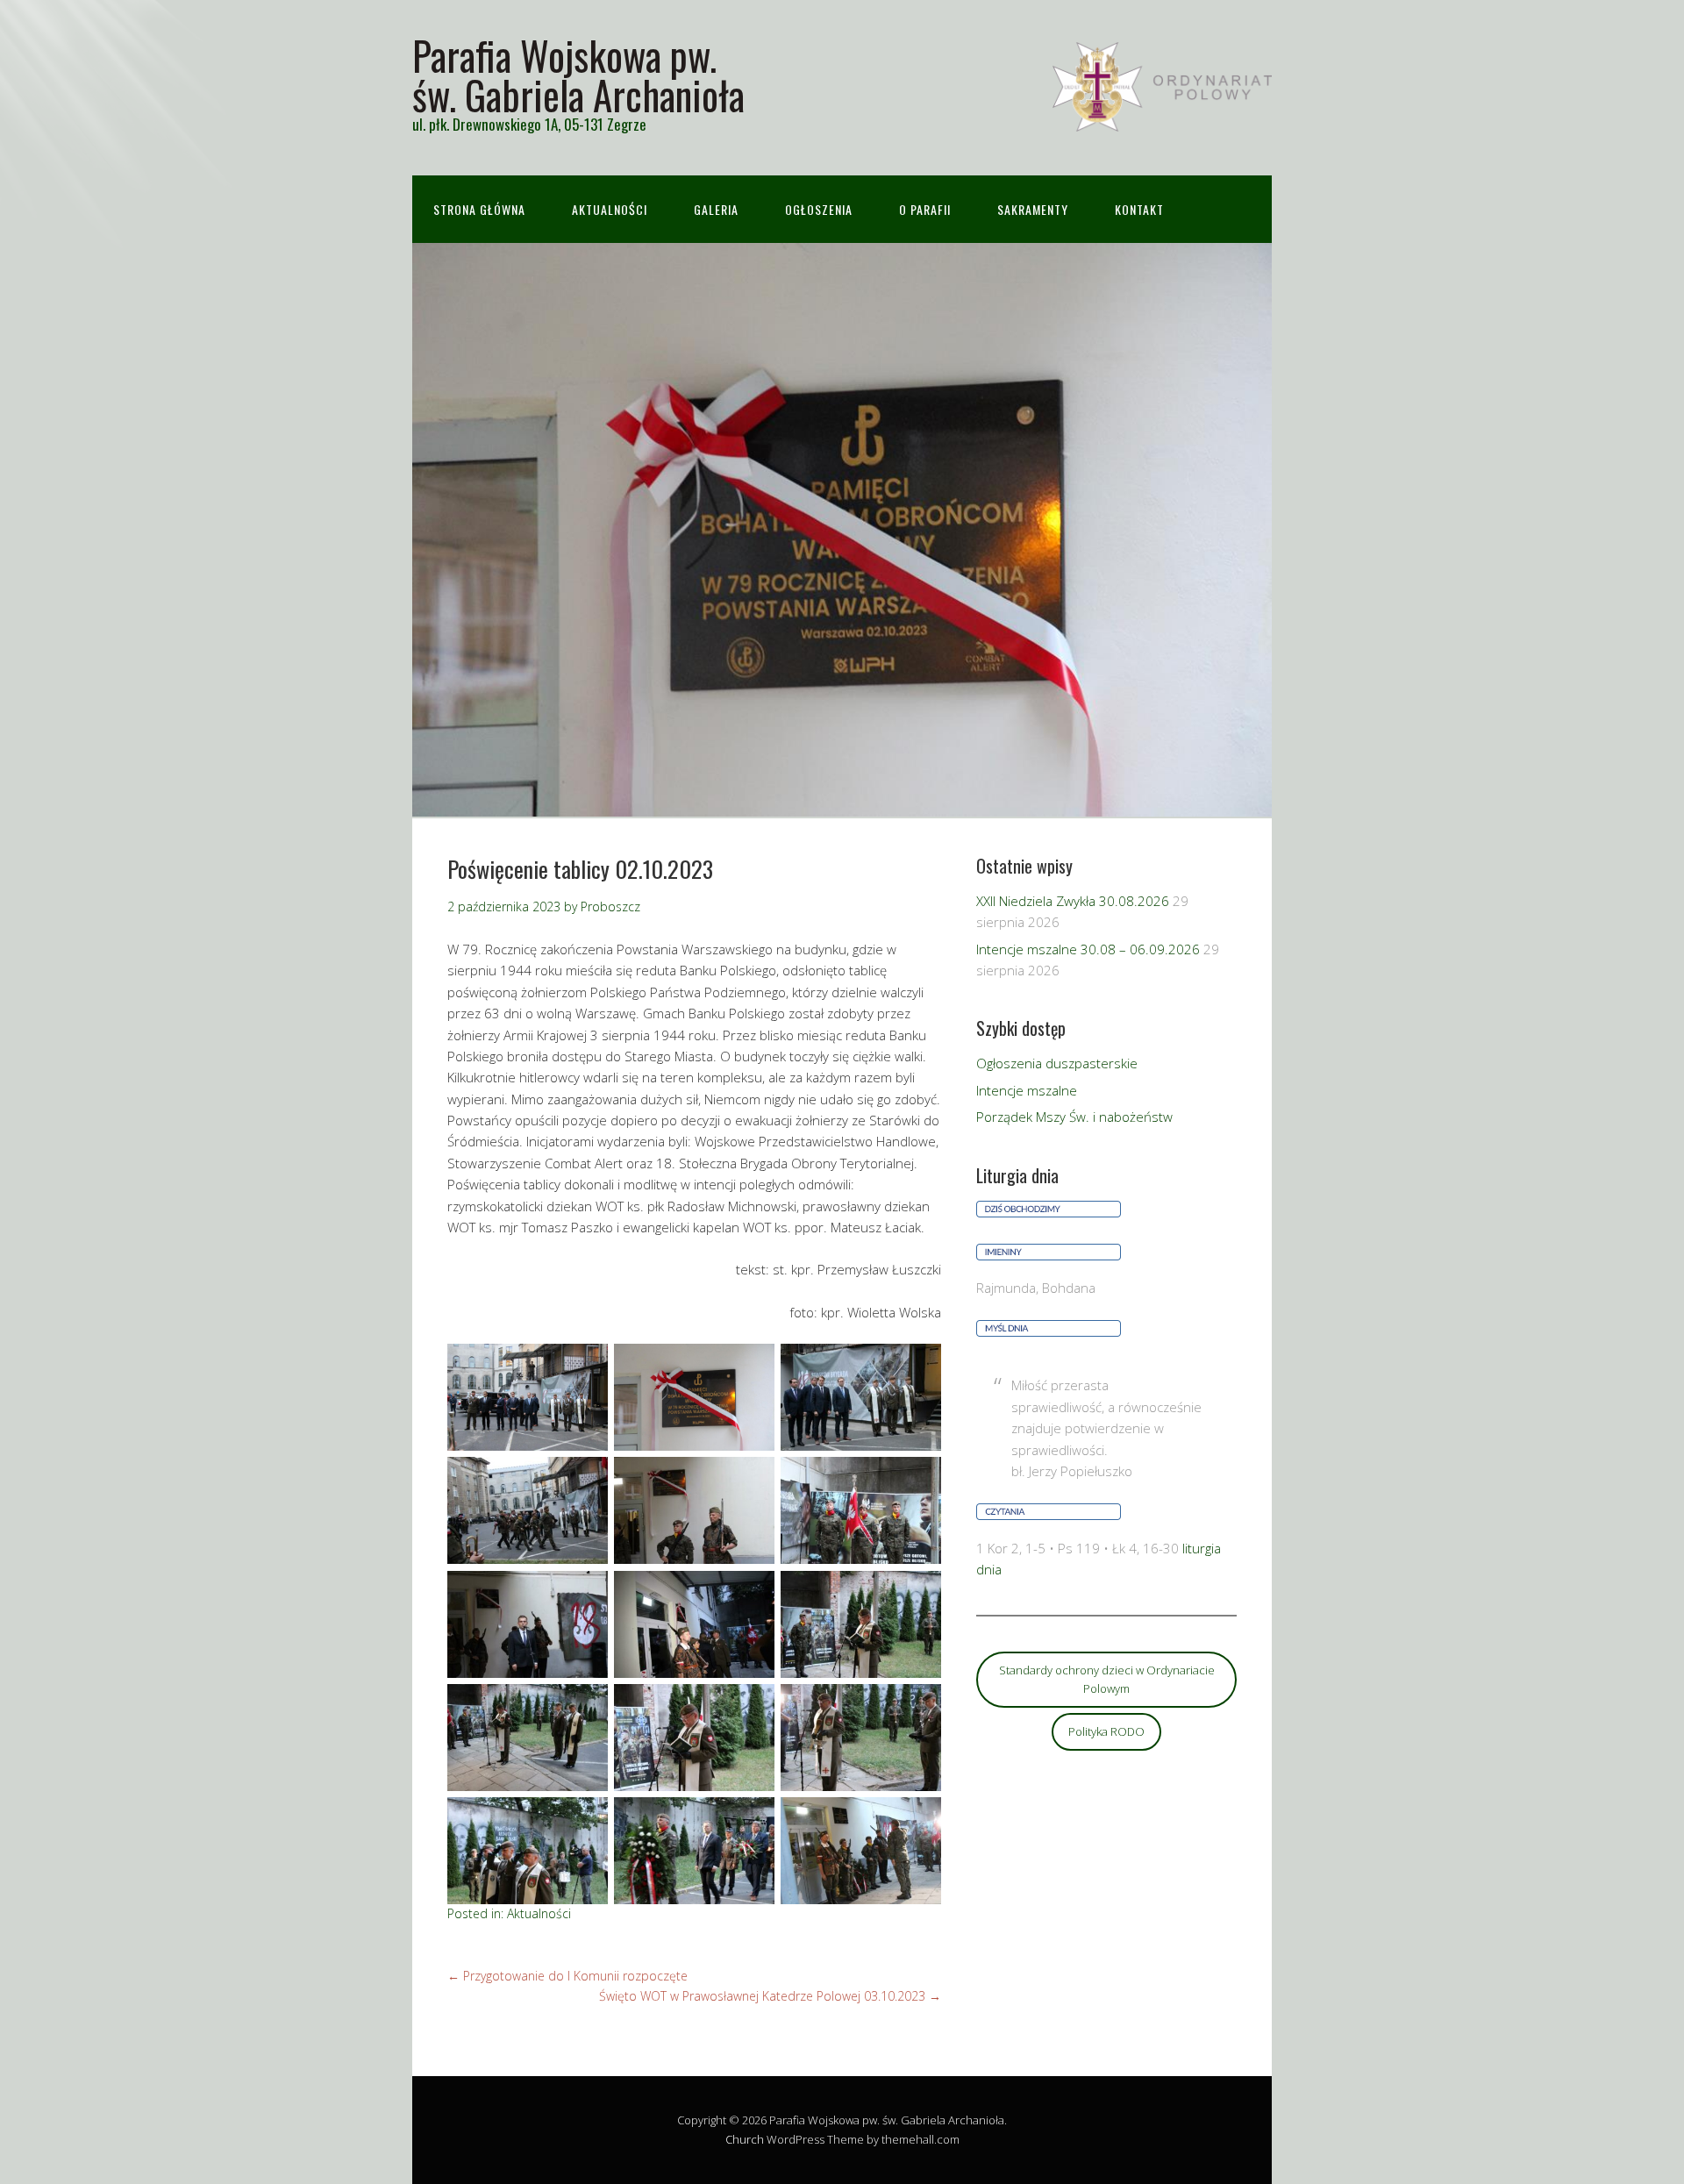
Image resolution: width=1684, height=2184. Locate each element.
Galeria (716, 209)
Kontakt (1139, 209)
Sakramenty (1033, 209)
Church (745, 2139)
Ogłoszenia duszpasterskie (1057, 1063)
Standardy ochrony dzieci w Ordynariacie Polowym (1107, 1679)
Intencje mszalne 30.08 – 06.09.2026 (1088, 949)
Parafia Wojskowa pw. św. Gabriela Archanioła (578, 75)
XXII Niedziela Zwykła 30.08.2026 (1073, 901)
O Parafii (925, 209)
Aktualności (610, 209)
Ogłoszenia (819, 209)
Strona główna (479, 209)
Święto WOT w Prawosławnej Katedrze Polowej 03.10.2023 (770, 1996)
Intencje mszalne (1027, 1090)
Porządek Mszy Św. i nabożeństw (1074, 1117)
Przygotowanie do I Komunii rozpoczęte (567, 1976)
